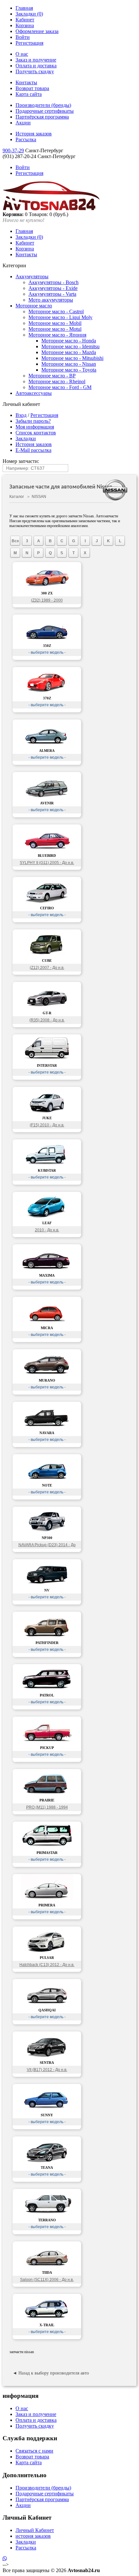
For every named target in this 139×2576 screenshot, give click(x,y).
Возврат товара (32, 88)
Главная (24, 8)
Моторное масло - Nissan (69, 364)
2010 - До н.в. (47, 1230)
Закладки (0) (29, 14)
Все (15, 541)
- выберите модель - (47, 652)
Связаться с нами (34, 2451)
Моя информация (35, 427)
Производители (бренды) (43, 105)
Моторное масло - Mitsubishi (72, 358)
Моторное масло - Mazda (69, 352)
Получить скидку (35, 71)
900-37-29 (13, 150)
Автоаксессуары (34, 393)
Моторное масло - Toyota (69, 370)
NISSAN (39, 497)
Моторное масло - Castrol (56, 311)
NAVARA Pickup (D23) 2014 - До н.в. (47, 1546)
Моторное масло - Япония (57, 335)
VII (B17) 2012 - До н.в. (47, 2070)
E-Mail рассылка (33, 450)
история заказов (33, 2536)
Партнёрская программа (42, 117)
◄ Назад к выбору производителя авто (51, 2373)
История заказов (34, 134)
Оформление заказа (37, 31)
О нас (22, 54)
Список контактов (36, 433)
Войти (23, 37)
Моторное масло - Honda (69, 341)
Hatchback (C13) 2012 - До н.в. (47, 1965)
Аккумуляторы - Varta (52, 294)
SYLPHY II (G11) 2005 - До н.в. (47, 863)
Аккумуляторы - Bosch (53, 282)
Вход (21, 415)
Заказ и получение (36, 60)
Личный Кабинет (35, 2530)
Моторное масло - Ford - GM (60, 387)
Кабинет (25, 20)
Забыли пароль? (33, 421)
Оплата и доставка (36, 66)
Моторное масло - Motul (55, 329)
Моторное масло (34, 306)
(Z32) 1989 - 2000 (47, 600)
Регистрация (29, 43)
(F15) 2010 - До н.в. (47, 1125)
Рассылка (26, 139)
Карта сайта (29, 94)
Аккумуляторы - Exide (53, 288)
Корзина (25, 25)
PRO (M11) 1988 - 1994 (47, 1807)
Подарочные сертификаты (45, 111)
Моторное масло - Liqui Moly (60, 317)
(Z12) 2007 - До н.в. (47, 968)
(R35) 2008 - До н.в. (47, 1020)
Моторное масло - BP (52, 376)
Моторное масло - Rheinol (57, 381)
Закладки (26, 438)
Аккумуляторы (32, 276)
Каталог (17, 497)
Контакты (26, 82)
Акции (23, 123)
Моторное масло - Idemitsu (70, 346)
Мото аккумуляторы (51, 300)
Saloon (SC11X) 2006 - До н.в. (47, 2280)
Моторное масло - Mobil (55, 323)
